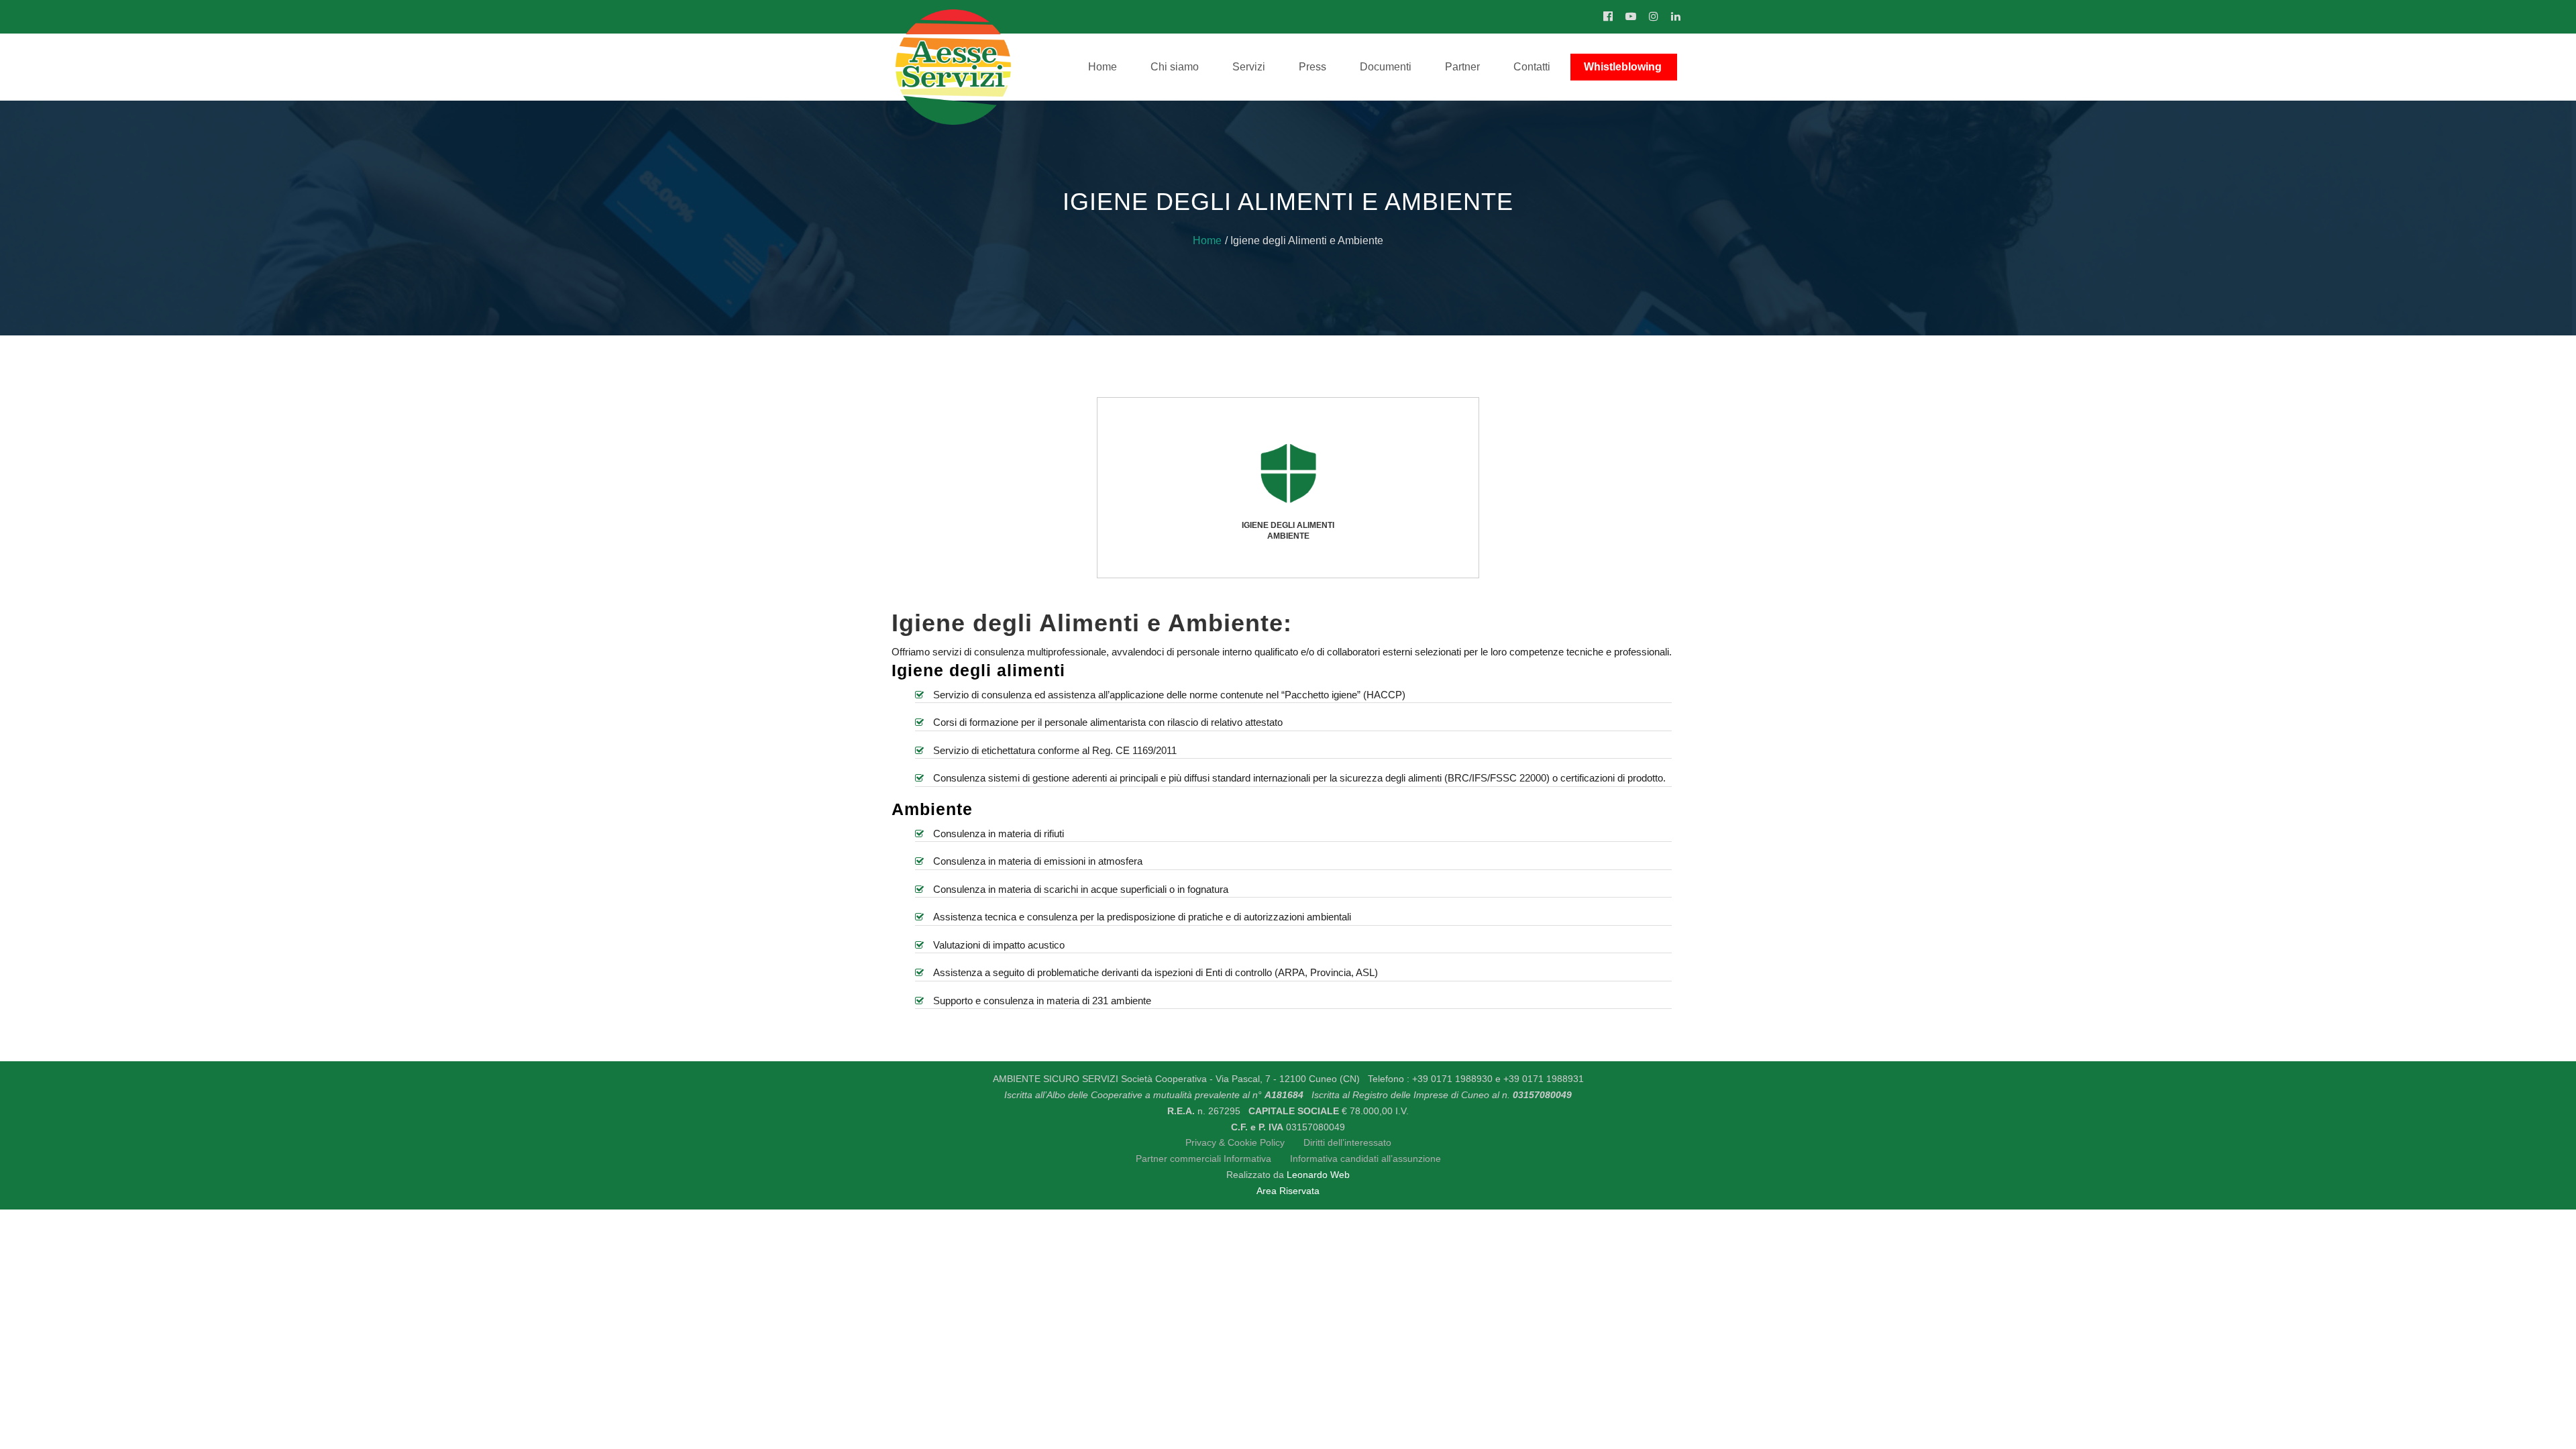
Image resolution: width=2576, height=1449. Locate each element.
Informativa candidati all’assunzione (1365, 1159)
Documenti (1386, 67)
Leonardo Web (1318, 1175)
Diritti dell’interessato (1347, 1142)
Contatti (1532, 67)
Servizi (1249, 67)
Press (1312, 67)
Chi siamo (1175, 67)
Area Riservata (1288, 1191)
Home (1103, 67)
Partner (1462, 67)
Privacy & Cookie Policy (1235, 1142)
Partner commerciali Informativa (1205, 1159)
